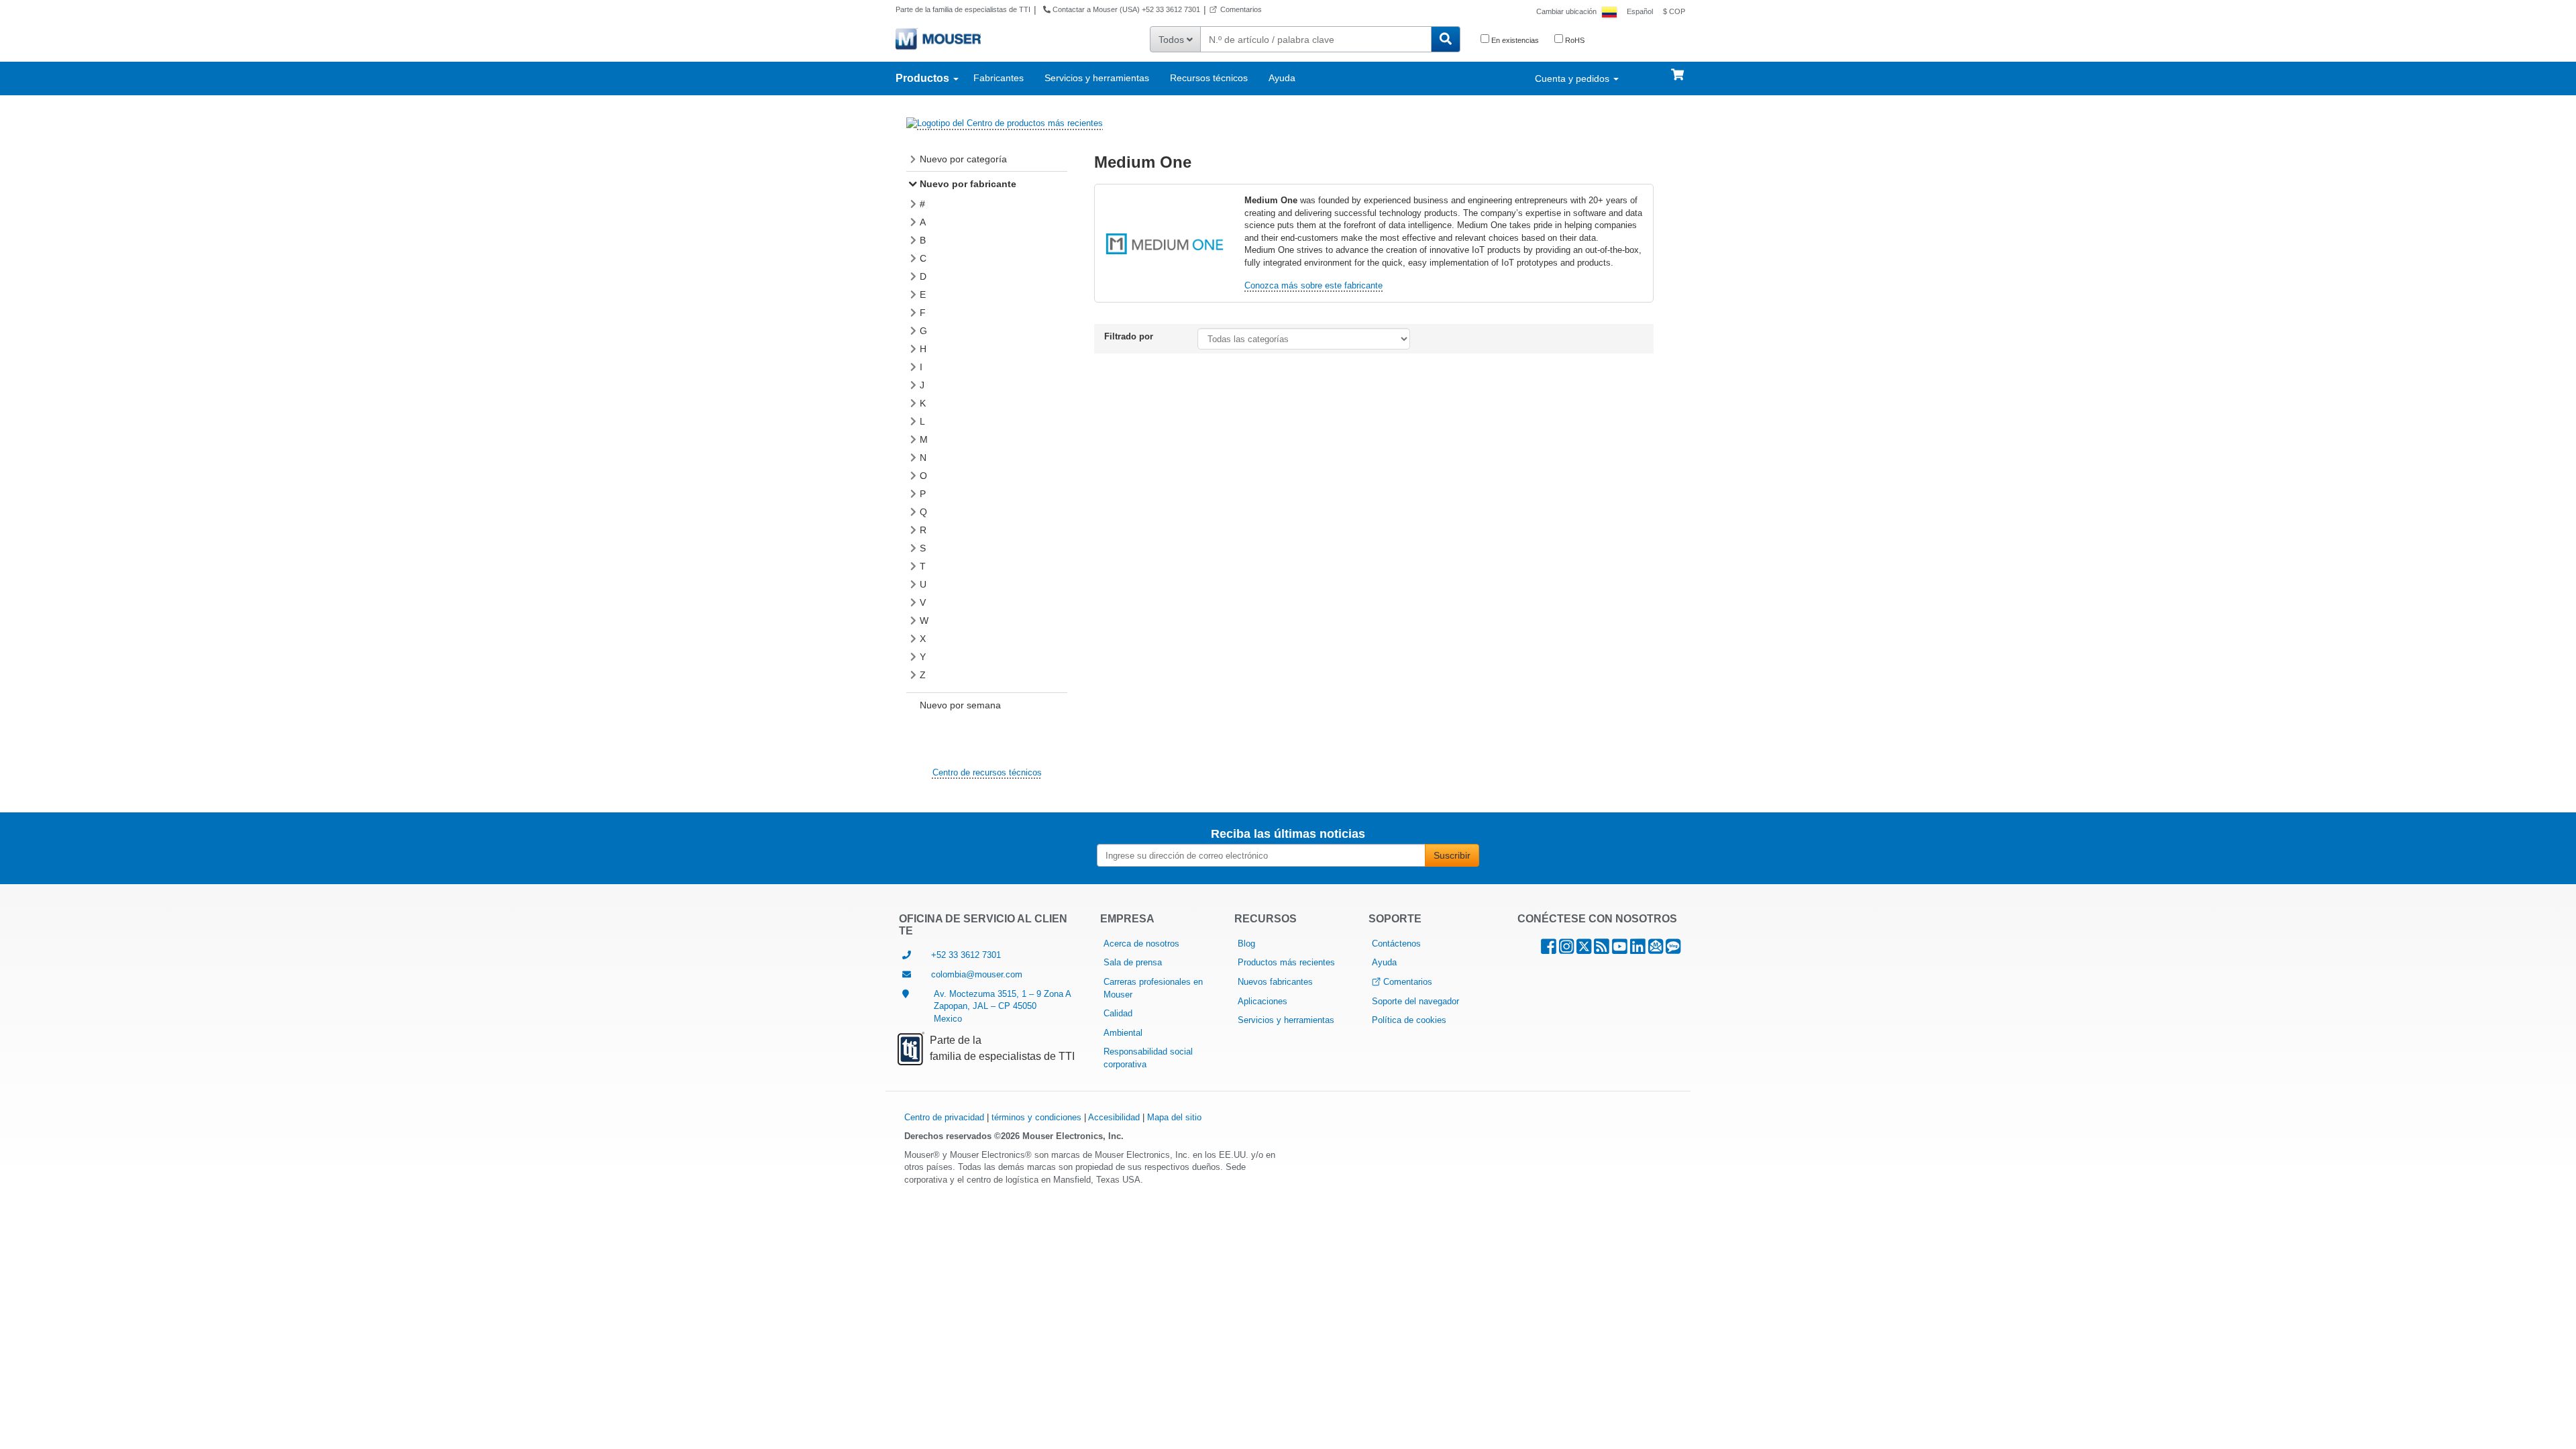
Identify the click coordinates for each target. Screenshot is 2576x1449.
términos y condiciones (1036, 1117)
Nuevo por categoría (963, 159)
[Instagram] (1566, 950)
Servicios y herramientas (1097, 78)
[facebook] (1549, 950)
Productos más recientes (1286, 962)
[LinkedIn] (1638, 950)
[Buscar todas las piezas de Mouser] (1446, 39)
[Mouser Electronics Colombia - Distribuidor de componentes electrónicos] (938, 38)
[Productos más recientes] (1005, 123)
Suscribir (1452, 855)
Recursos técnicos (1209, 78)
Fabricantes (999, 78)
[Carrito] (1677, 68)
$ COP (1674, 11)
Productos (924, 78)
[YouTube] (1620, 950)
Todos (1173, 40)
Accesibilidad (1114, 1117)
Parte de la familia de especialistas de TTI (963, 9)
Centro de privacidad (944, 1117)
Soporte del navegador (1415, 1001)
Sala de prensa (1133, 962)
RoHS (1574, 40)
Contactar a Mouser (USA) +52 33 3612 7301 (1125, 9)
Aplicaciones (1263, 1001)
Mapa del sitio (1174, 1117)
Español (1640, 11)
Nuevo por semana (960, 705)
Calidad (1118, 1013)
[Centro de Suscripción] (1656, 950)
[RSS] (1602, 950)
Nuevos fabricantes (1275, 982)
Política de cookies (1409, 1020)
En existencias (1514, 40)
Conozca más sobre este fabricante (1313, 285)
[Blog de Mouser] (1673, 950)
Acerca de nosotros (1141, 944)
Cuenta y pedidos (1573, 78)
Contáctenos (1396, 944)
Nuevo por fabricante (968, 184)
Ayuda (1282, 78)
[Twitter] (1584, 950)
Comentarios (1241, 9)
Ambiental (1123, 1033)
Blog (1246, 944)
